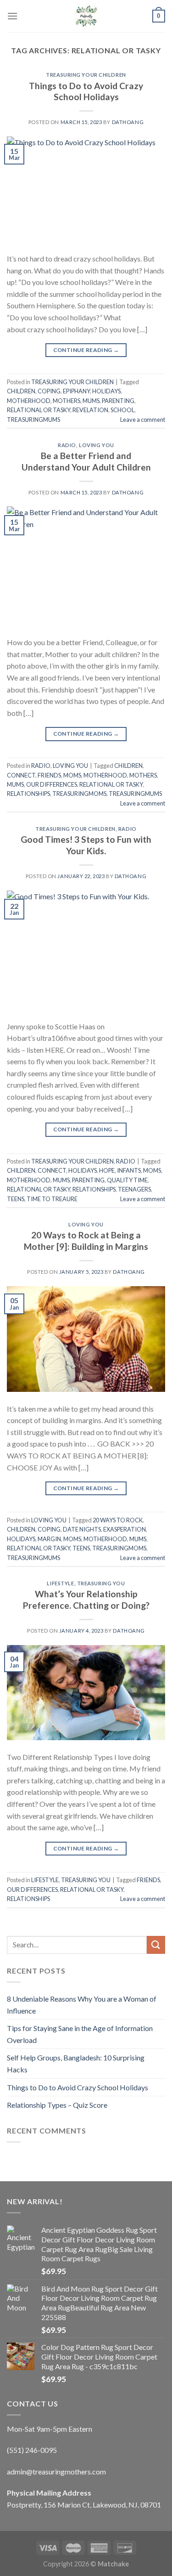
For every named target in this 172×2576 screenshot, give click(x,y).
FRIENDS (49, 775)
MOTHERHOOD (29, 401)
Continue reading (86, 350)
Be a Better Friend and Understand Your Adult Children (86, 461)
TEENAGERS (134, 1189)
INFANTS (129, 1170)
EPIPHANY (76, 391)
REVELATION (90, 410)
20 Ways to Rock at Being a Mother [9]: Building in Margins (86, 1241)
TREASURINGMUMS (33, 420)
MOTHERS (67, 401)
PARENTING (118, 401)
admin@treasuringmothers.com (56, 2471)
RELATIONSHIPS (28, 794)
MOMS (72, 775)
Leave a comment (143, 420)
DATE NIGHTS (82, 1529)
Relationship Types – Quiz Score (57, 2105)
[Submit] (156, 1945)
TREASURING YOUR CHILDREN (86, 75)
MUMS (91, 401)
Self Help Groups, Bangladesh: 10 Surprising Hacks (76, 2063)
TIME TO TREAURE (52, 1199)
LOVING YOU (97, 445)
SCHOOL (122, 410)
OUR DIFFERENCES (52, 784)
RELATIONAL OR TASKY (39, 410)
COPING (49, 391)
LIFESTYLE (60, 1583)
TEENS (16, 1199)
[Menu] (12, 16)
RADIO (67, 445)
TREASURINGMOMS (79, 794)
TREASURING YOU (101, 1583)
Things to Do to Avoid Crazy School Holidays (86, 91)
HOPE (107, 1170)
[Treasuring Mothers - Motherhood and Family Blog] (86, 16)
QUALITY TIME (127, 1180)
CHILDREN (21, 391)
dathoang (128, 122)
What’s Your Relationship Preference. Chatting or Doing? (86, 1600)
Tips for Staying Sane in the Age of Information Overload (80, 2034)
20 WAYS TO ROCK (118, 1520)
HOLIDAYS (106, 391)
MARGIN (49, 1539)
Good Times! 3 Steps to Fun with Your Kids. (86, 845)
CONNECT (21, 775)
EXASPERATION (125, 1529)
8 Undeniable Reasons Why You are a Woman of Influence (82, 2005)
